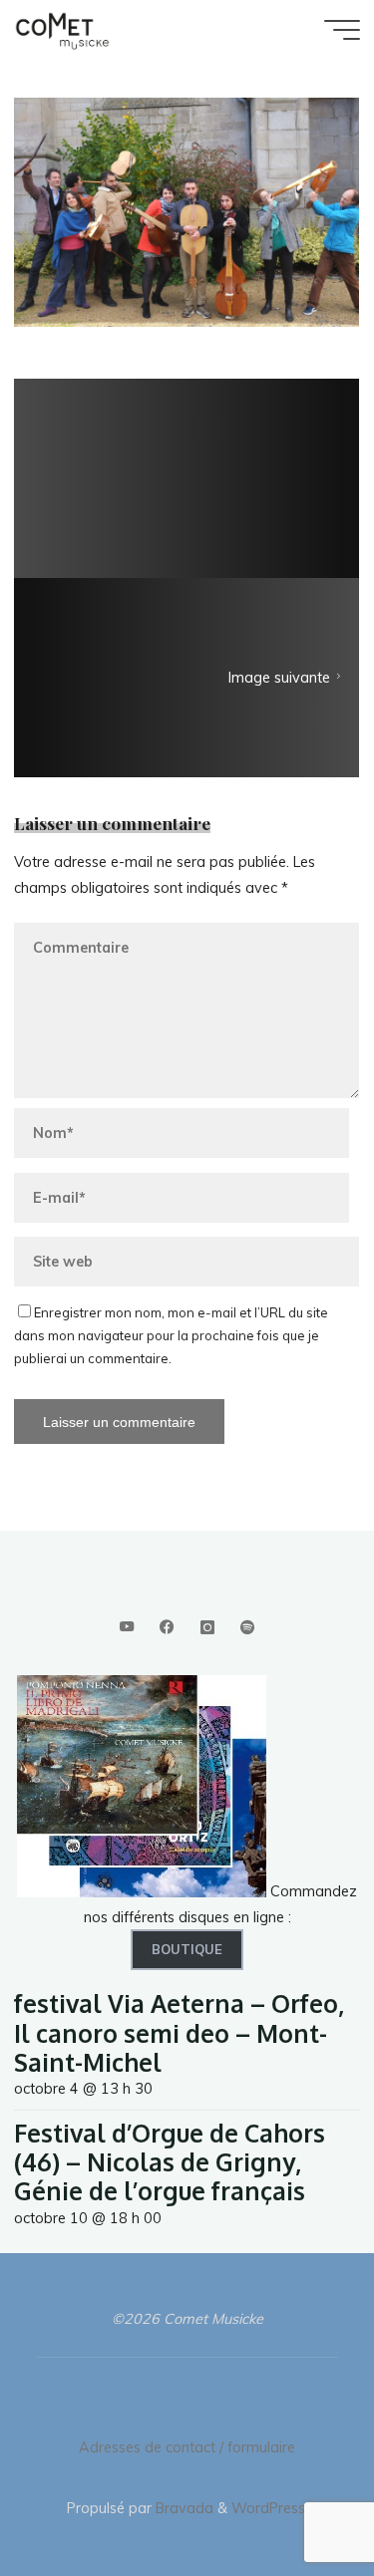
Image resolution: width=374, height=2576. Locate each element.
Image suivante (280, 679)
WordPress (268, 2508)
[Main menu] (342, 30)
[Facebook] (167, 1628)
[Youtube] (126, 1628)
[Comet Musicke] (62, 30)
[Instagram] (207, 1628)
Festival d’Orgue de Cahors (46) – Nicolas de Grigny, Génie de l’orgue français (170, 2162)
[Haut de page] (296, 2498)
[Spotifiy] (247, 1628)
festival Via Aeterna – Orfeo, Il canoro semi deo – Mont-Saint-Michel (179, 2033)
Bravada (183, 2508)
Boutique (187, 1949)
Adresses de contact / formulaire (187, 2447)
